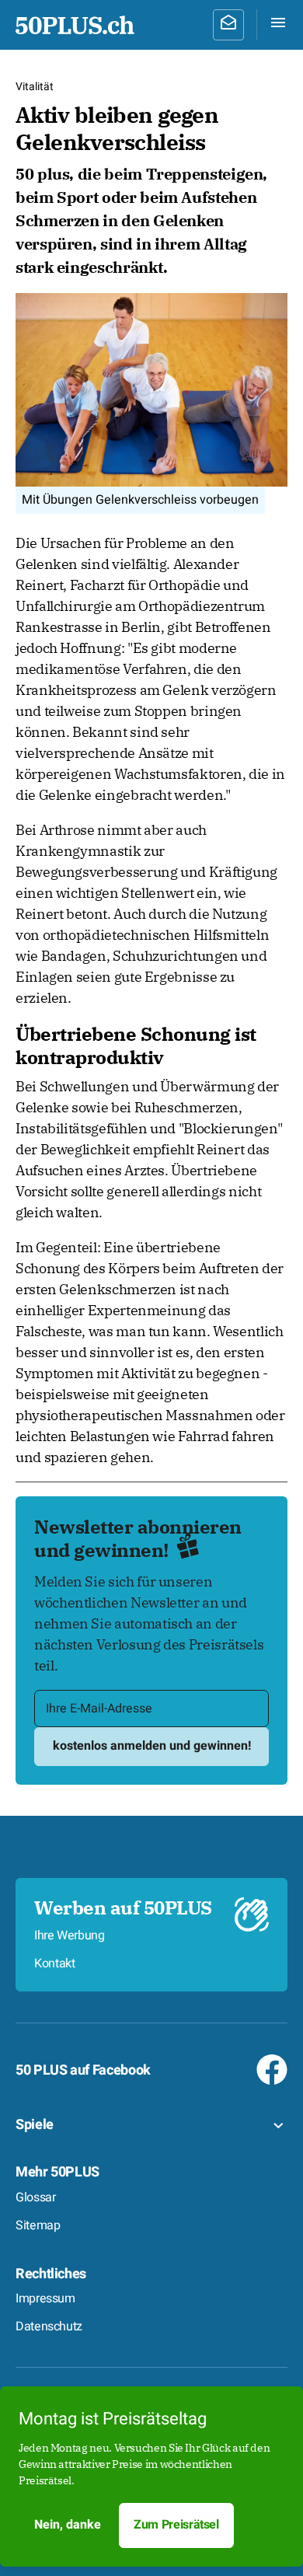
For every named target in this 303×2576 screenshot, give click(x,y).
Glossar (35, 2197)
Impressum (45, 2299)
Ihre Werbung (70, 1935)
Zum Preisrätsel (176, 2525)
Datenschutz (49, 2326)
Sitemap (38, 2225)
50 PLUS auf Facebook (83, 2070)
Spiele (35, 2125)
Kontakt (54, 1963)
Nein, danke (68, 2525)
